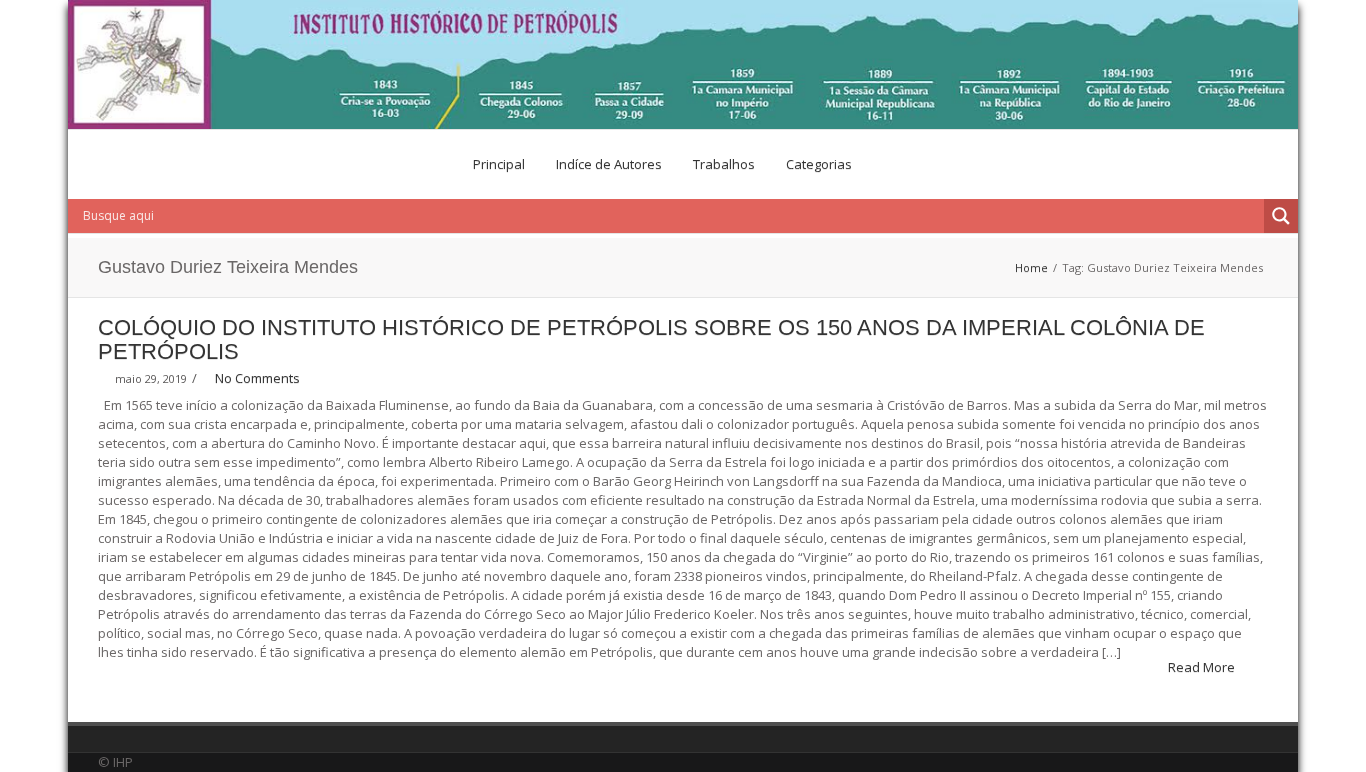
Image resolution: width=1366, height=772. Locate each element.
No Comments (257, 378)
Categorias (819, 164)
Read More (1203, 667)
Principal (499, 164)
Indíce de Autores (609, 164)
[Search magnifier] (1281, 216)
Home (1031, 267)
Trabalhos (724, 164)
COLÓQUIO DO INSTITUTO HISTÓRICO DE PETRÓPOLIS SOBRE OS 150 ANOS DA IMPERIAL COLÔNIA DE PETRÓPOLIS (651, 339)
